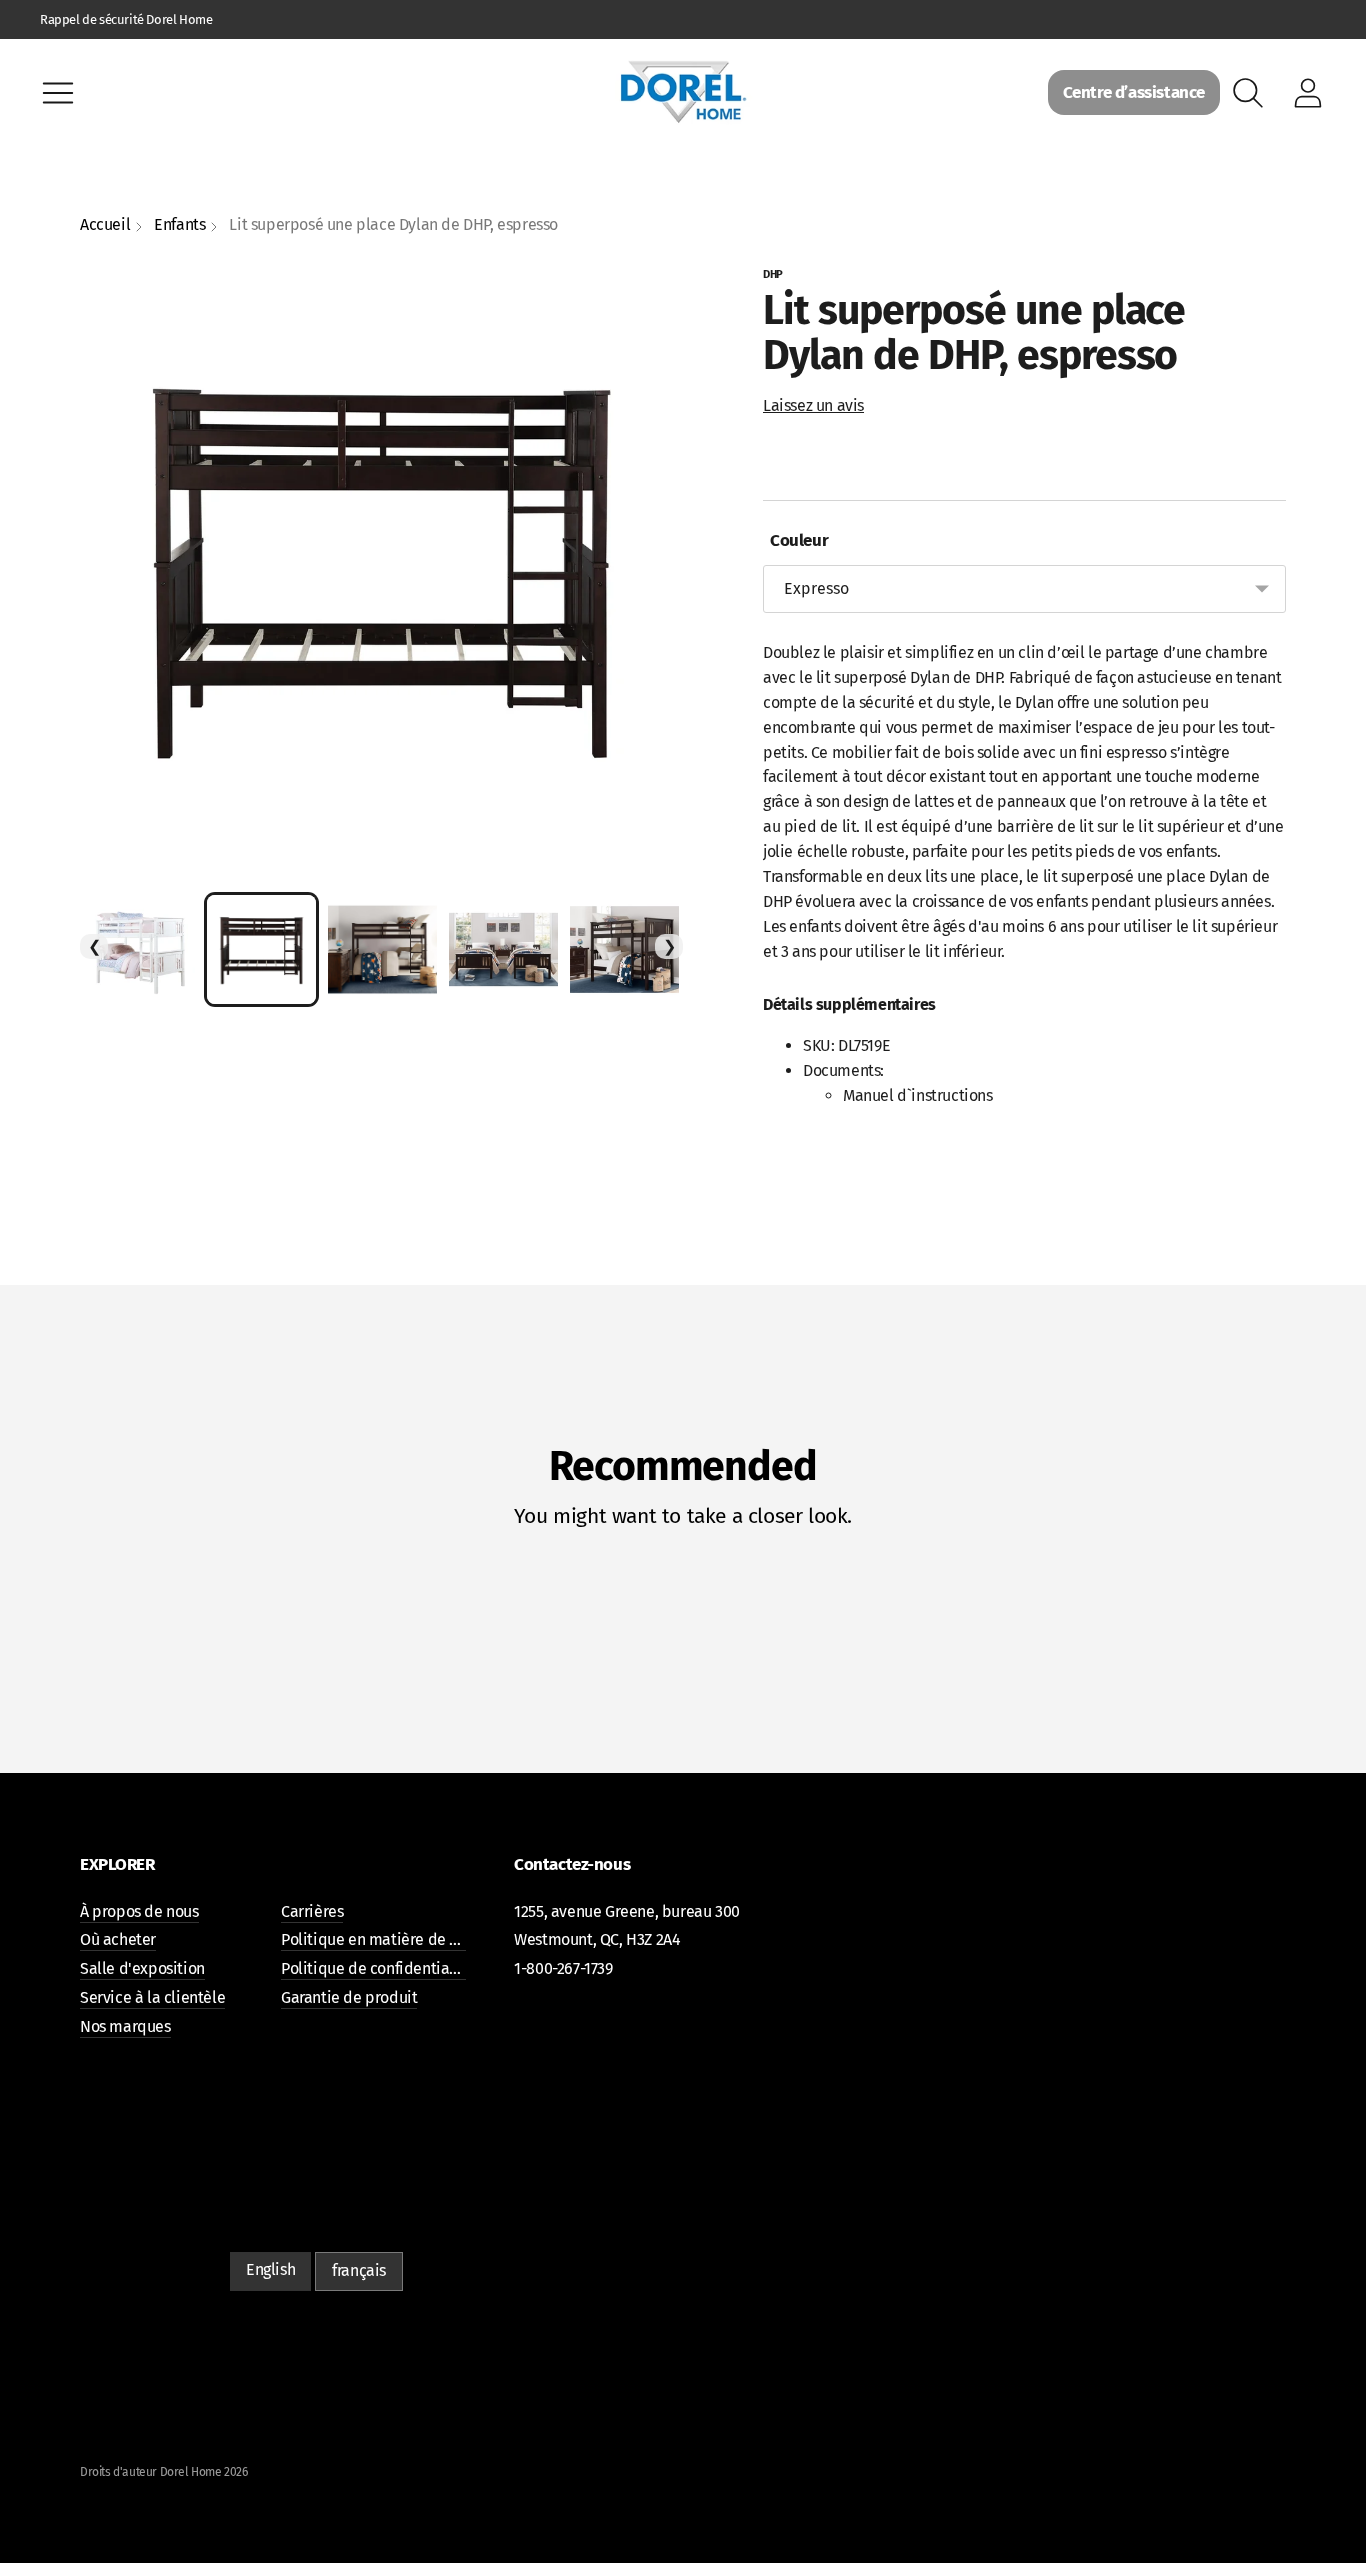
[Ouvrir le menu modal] (58, 93)
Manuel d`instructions (918, 1095)
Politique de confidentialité (377, 1968)
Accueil (105, 224)
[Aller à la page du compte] (1308, 93)
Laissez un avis (813, 405)
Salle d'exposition (142, 1968)
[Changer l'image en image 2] (382, 949)
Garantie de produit (349, 1997)
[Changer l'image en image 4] (624, 949)
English (270, 2269)
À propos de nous (139, 1911)
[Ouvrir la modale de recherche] (1248, 93)
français (359, 2270)
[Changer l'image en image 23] (140, 949)
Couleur (795, 540)
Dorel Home (191, 2472)
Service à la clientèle (152, 1997)
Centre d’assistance (1134, 92)
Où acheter (118, 1939)
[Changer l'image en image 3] (503, 949)
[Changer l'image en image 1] (261, 949)
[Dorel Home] (683, 92)
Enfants (179, 224)
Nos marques (125, 2026)
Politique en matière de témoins (393, 1939)
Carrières (312, 1911)
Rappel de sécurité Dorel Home (126, 19)
